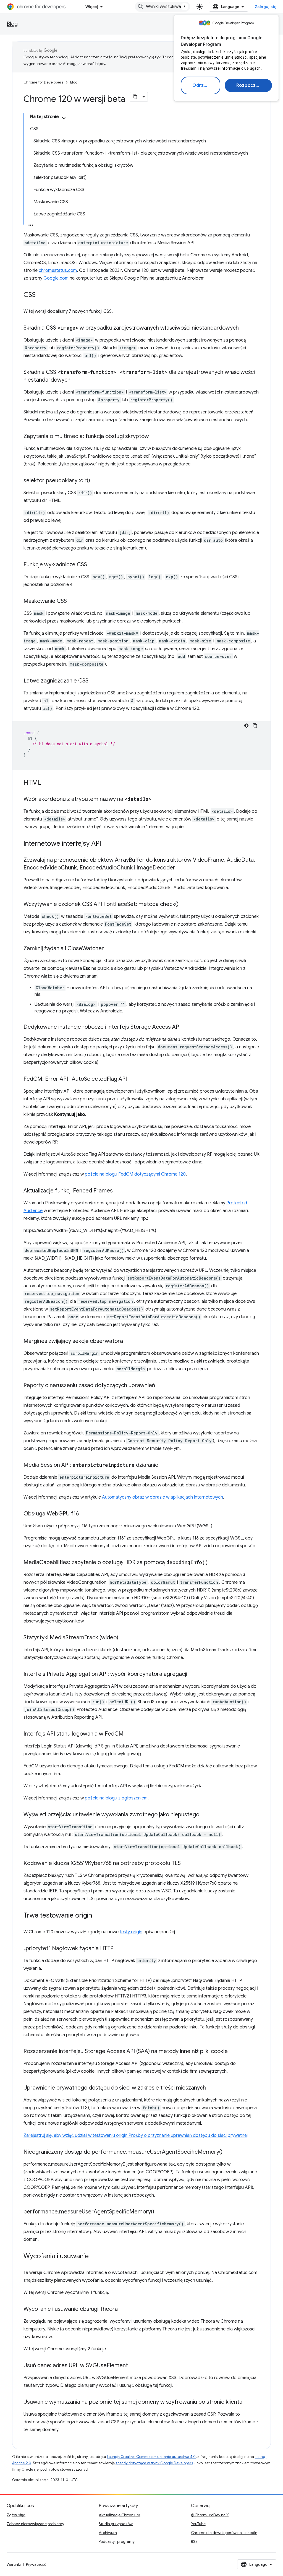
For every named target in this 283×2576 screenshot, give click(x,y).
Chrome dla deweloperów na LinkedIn (224, 2533)
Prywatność (36, 2564)
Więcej (92, 7)
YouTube (198, 2524)
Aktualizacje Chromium (119, 2515)
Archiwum (108, 2533)
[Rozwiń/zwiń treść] (64, 118)
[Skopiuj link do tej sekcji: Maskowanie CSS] (72, 601)
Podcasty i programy (117, 2541)
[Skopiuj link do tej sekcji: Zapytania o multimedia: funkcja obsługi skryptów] (154, 437)
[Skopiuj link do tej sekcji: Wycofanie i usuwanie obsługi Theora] (123, 2309)
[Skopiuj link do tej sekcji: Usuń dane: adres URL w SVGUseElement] (133, 2366)
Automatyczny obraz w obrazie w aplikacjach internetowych (163, 1497)
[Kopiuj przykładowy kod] (255, 726)
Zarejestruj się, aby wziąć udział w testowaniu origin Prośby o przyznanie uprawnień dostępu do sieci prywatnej (136, 2135)
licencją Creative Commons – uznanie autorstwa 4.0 (151, 2457)
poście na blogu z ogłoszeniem (116, 1798)
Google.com (56, 278)
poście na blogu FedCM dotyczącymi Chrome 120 (135, 1174)
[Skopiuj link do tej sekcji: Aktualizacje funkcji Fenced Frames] (118, 1191)
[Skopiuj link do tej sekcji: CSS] (41, 295)
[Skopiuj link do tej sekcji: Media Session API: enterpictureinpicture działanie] (164, 1465)
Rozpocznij (249, 85)
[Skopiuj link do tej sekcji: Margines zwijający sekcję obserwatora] (129, 1342)
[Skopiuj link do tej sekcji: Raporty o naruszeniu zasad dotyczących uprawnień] (161, 1386)
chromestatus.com (58, 270)
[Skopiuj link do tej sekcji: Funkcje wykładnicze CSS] (93, 565)
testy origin (131, 1932)
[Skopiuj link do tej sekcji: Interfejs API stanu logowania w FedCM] (129, 1734)
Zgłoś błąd (16, 2515)
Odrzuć (201, 85)
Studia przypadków (116, 2524)
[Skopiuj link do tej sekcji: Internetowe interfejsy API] (107, 844)
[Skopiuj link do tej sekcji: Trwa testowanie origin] (98, 1916)
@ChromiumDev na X (210, 2515)
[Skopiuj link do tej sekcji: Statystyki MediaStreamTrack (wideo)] (124, 1638)
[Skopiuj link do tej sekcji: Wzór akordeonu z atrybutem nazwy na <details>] (157, 799)
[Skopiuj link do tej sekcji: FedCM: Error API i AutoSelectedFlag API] (132, 1079)
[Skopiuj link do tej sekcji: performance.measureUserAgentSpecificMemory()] (160, 2212)
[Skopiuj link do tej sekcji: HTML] (47, 783)
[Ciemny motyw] (246, 726)
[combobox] (163, 7)
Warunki (14, 2564)
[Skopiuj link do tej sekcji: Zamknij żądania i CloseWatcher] (109, 949)
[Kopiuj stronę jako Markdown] (135, 97)
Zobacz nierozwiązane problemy (35, 2524)
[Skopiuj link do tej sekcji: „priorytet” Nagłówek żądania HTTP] (119, 1949)
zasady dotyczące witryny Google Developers (154, 2463)
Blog (12, 24)
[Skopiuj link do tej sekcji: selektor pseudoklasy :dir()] (96, 481)
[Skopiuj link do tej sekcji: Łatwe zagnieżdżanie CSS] (94, 681)
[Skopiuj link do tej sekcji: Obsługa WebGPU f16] (84, 1514)
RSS (194, 2541)
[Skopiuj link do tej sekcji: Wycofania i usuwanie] (94, 2257)
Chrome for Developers (43, 82)
